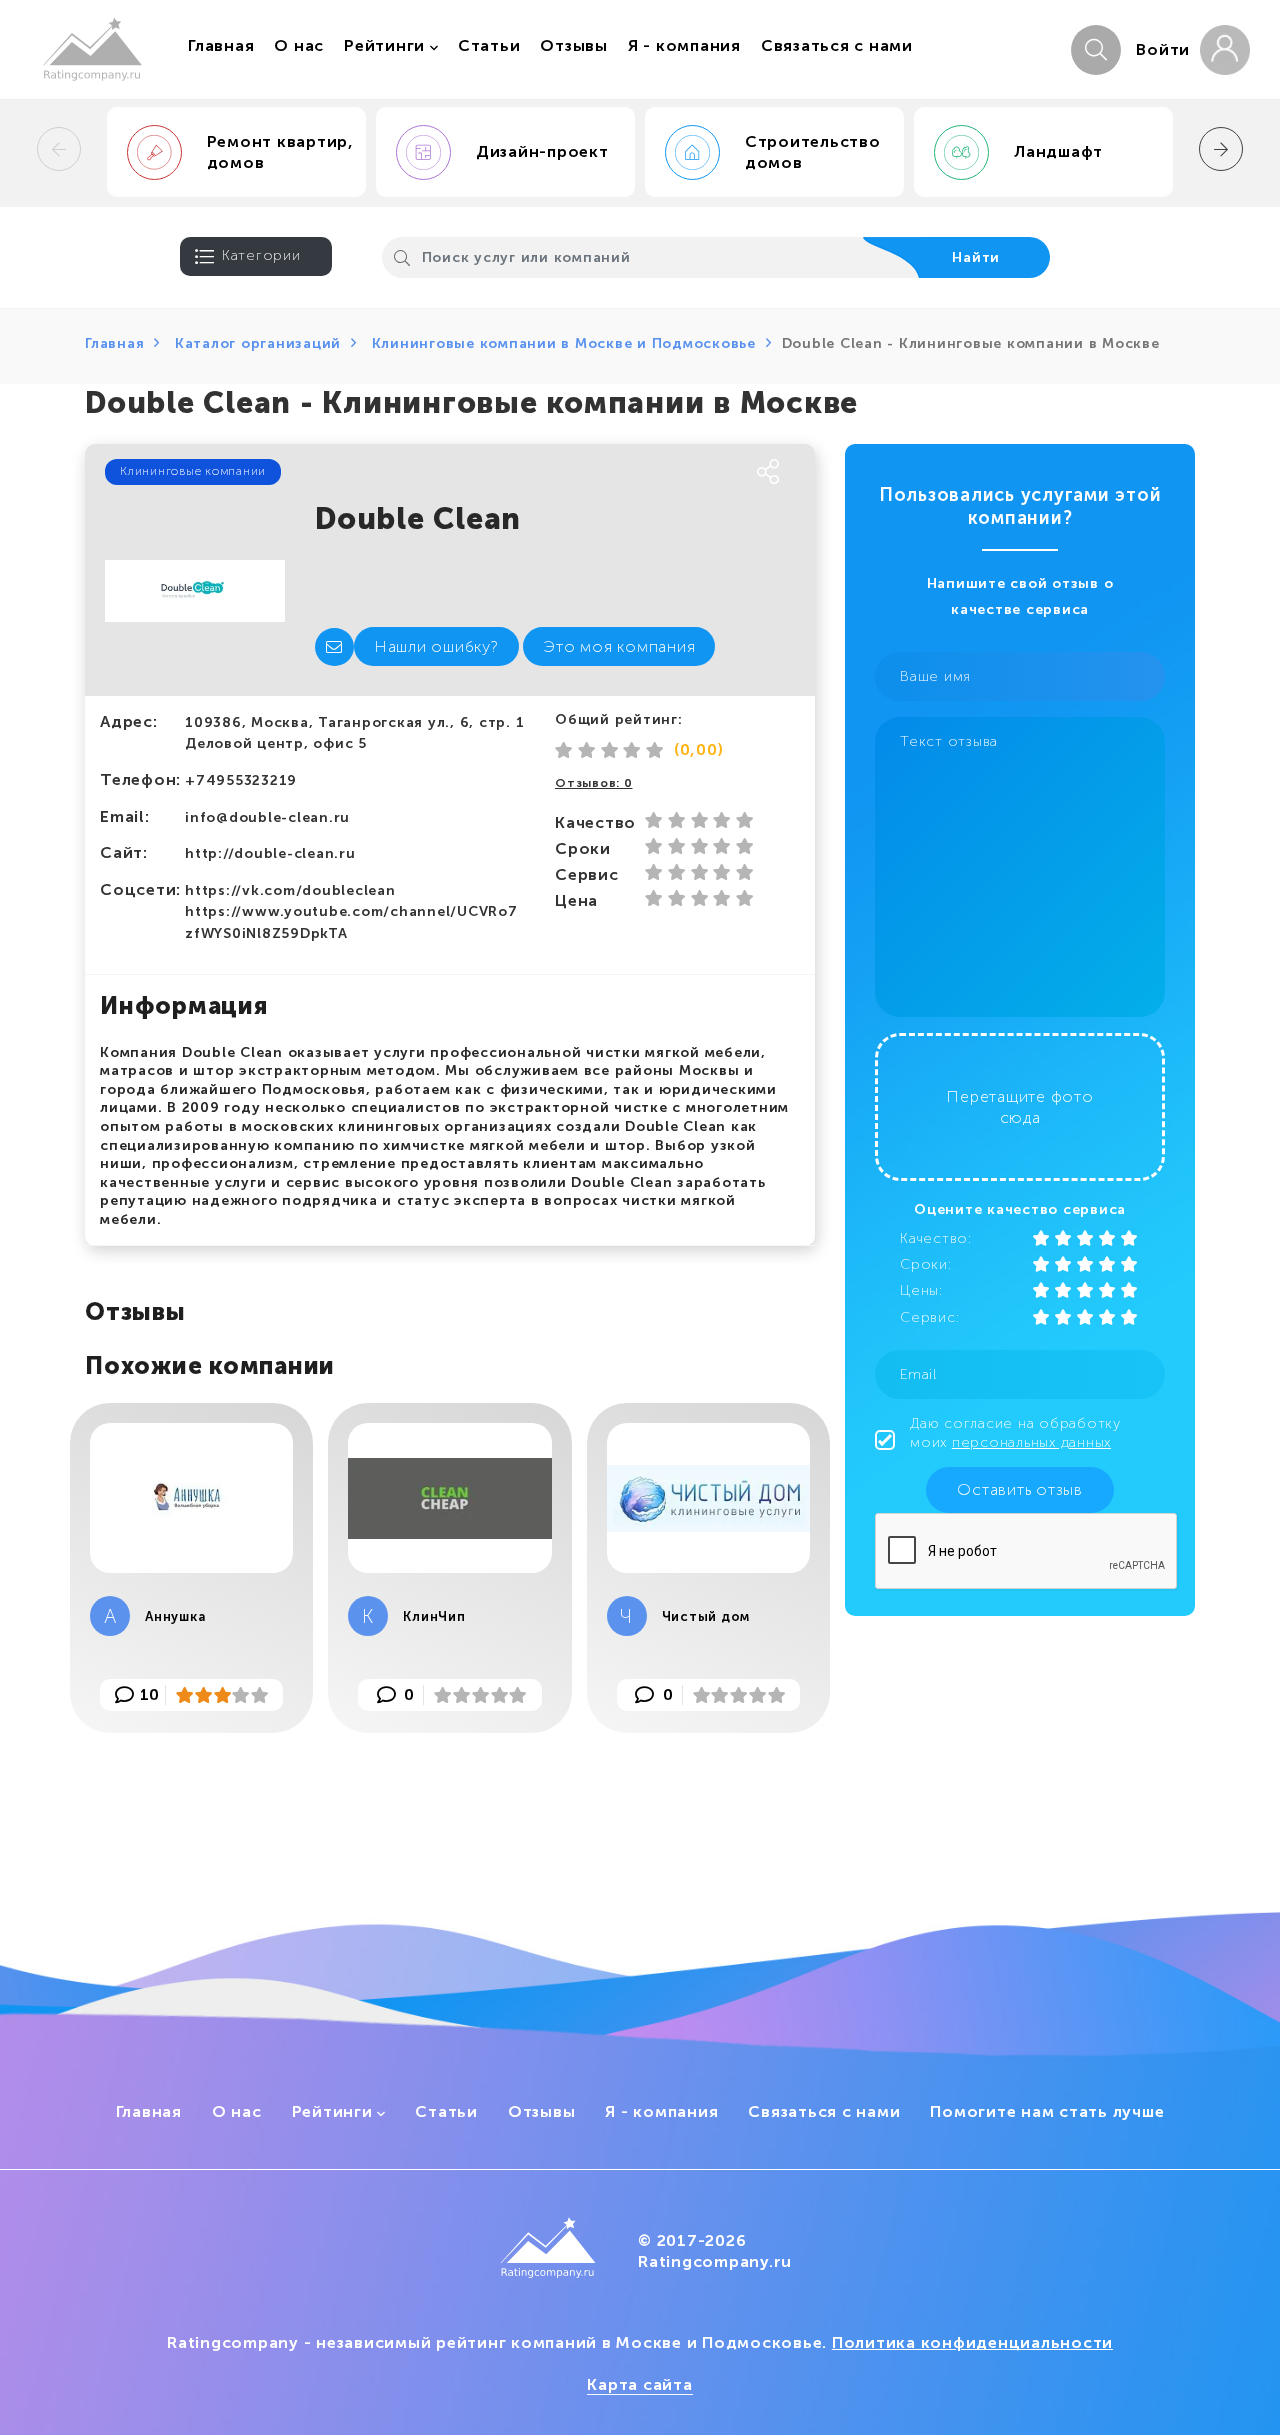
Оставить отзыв (1020, 1489)
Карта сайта (639, 2384)
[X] (643, 473)
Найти (976, 257)
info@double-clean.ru (267, 817)
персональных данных (1031, 1442)
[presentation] (59, 149)
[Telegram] (681, 473)
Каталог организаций (258, 343)
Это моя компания (619, 646)
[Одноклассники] (605, 473)
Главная (114, 343)
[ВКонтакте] (567, 473)
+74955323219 (241, 780)
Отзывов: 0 (594, 783)
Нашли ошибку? (436, 646)
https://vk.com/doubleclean (290, 890)
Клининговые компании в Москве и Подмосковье (564, 343)
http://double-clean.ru (270, 853)
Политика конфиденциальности (972, 2342)
